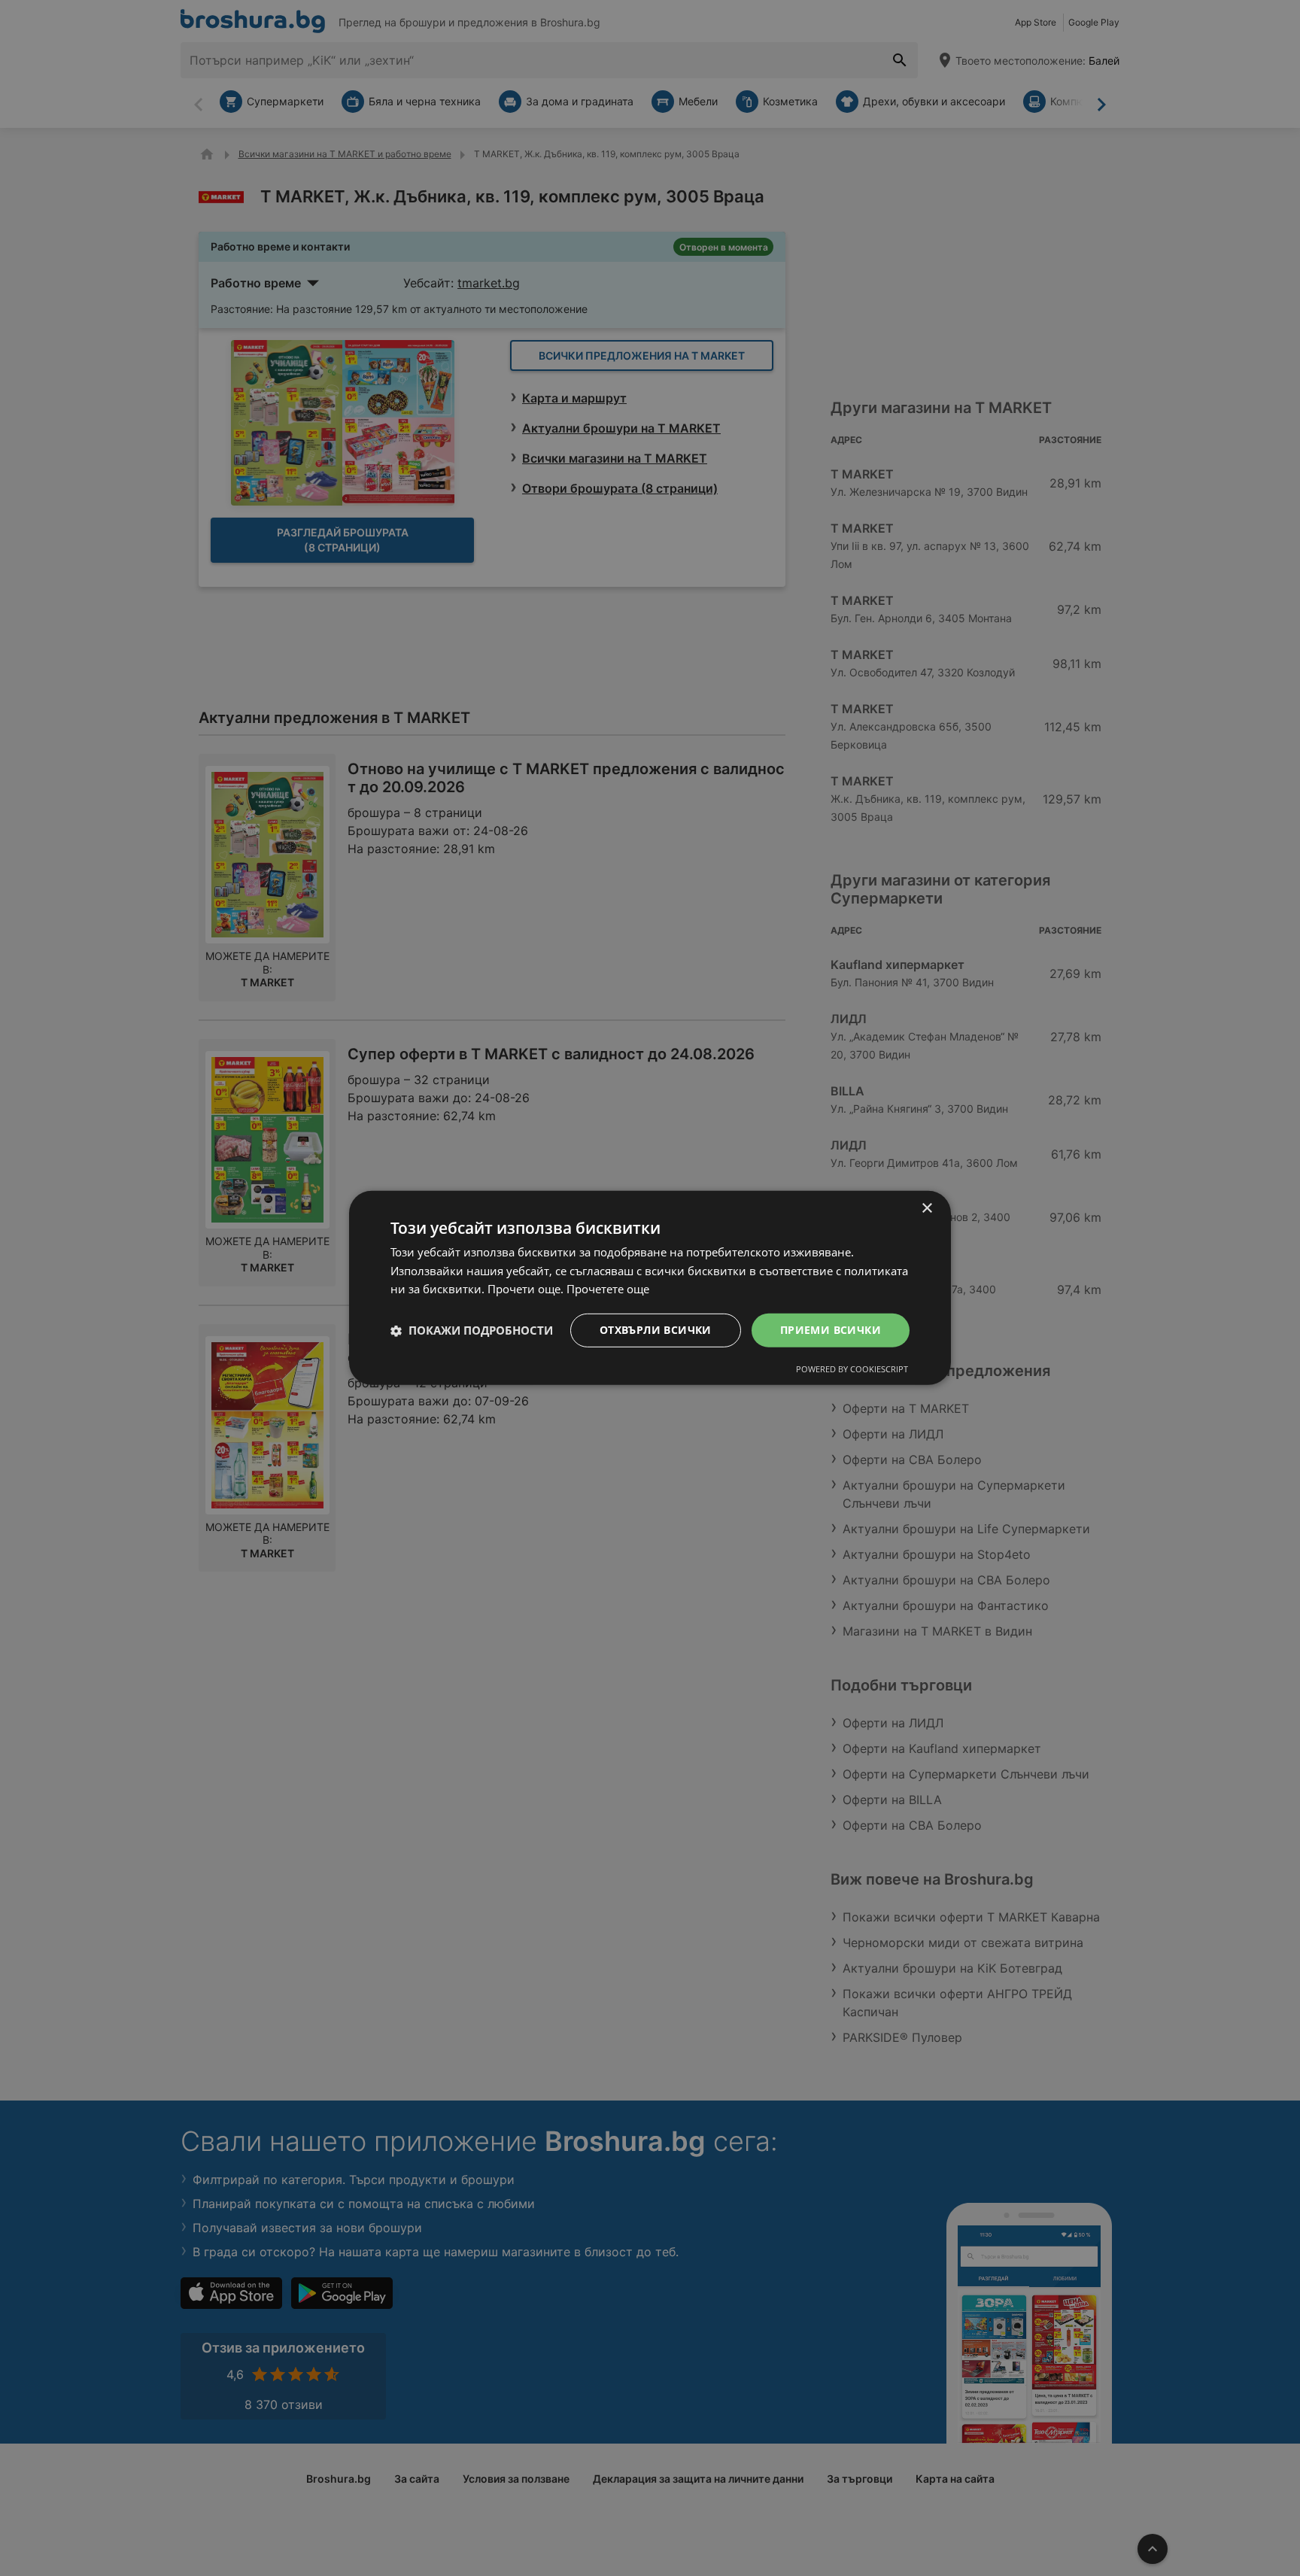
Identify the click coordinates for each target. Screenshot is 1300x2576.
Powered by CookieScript (852, 1369)
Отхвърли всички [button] (656, 1330)
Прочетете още (608, 1290)
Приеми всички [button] (831, 1330)
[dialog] (650, 1288)
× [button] (926, 1209)
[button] (472, 1331)
